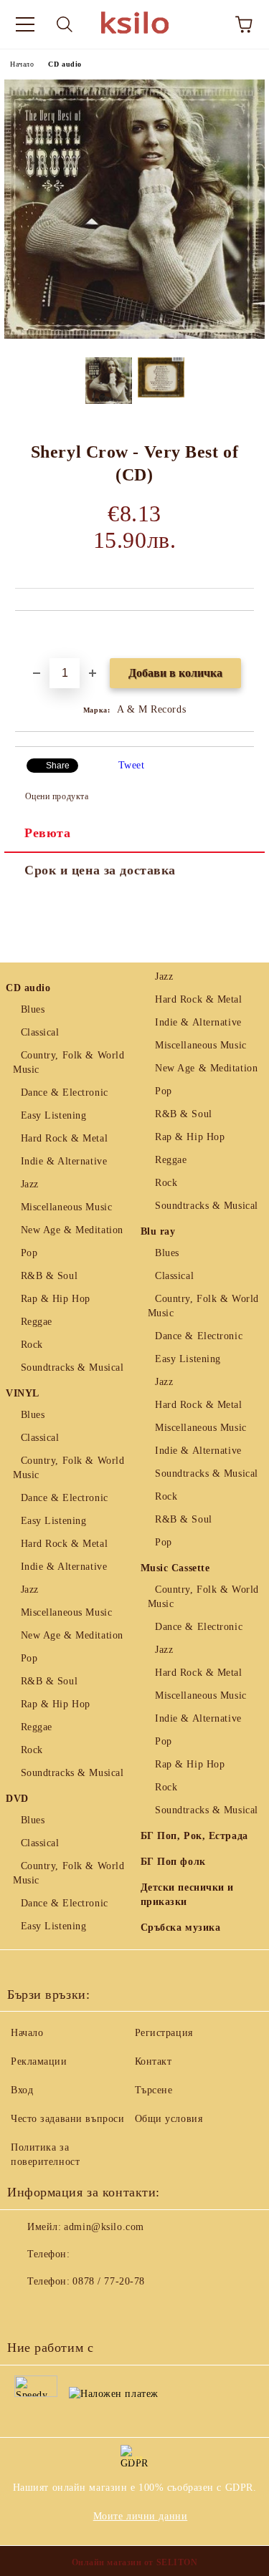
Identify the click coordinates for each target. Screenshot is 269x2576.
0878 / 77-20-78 (108, 2281)
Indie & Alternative (64, 1161)
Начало (22, 64)
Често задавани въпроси (67, 2119)
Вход (22, 2090)
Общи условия (169, 2119)
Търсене (154, 2090)
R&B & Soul (49, 1276)
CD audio (65, 64)
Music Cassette (175, 1568)
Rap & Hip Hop (56, 1299)
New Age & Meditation (72, 1230)
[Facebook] (26, 2310)
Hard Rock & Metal (64, 1138)
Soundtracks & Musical (72, 1367)
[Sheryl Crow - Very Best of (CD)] (134, 336)
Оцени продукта (57, 796)
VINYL (23, 1393)
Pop (29, 1253)
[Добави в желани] (244, 635)
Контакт (154, 2061)
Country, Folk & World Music (69, 1062)
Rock (32, 1345)
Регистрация (164, 2033)
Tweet (132, 765)
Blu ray (158, 1231)
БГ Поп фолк (173, 1862)
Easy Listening (53, 1115)
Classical (40, 1032)
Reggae (37, 1322)
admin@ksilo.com (104, 2227)
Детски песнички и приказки (188, 1895)
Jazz (30, 1184)
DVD (17, 1799)
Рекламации (39, 2061)
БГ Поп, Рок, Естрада (194, 1836)
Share (58, 766)
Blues (33, 1009)
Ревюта (47, 833)
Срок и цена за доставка (100, 870)
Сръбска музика (181, 1928)
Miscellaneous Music (66, 1207)
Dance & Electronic (65, 1092)
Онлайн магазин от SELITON (135, 2562)
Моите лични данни (141, 2516)
